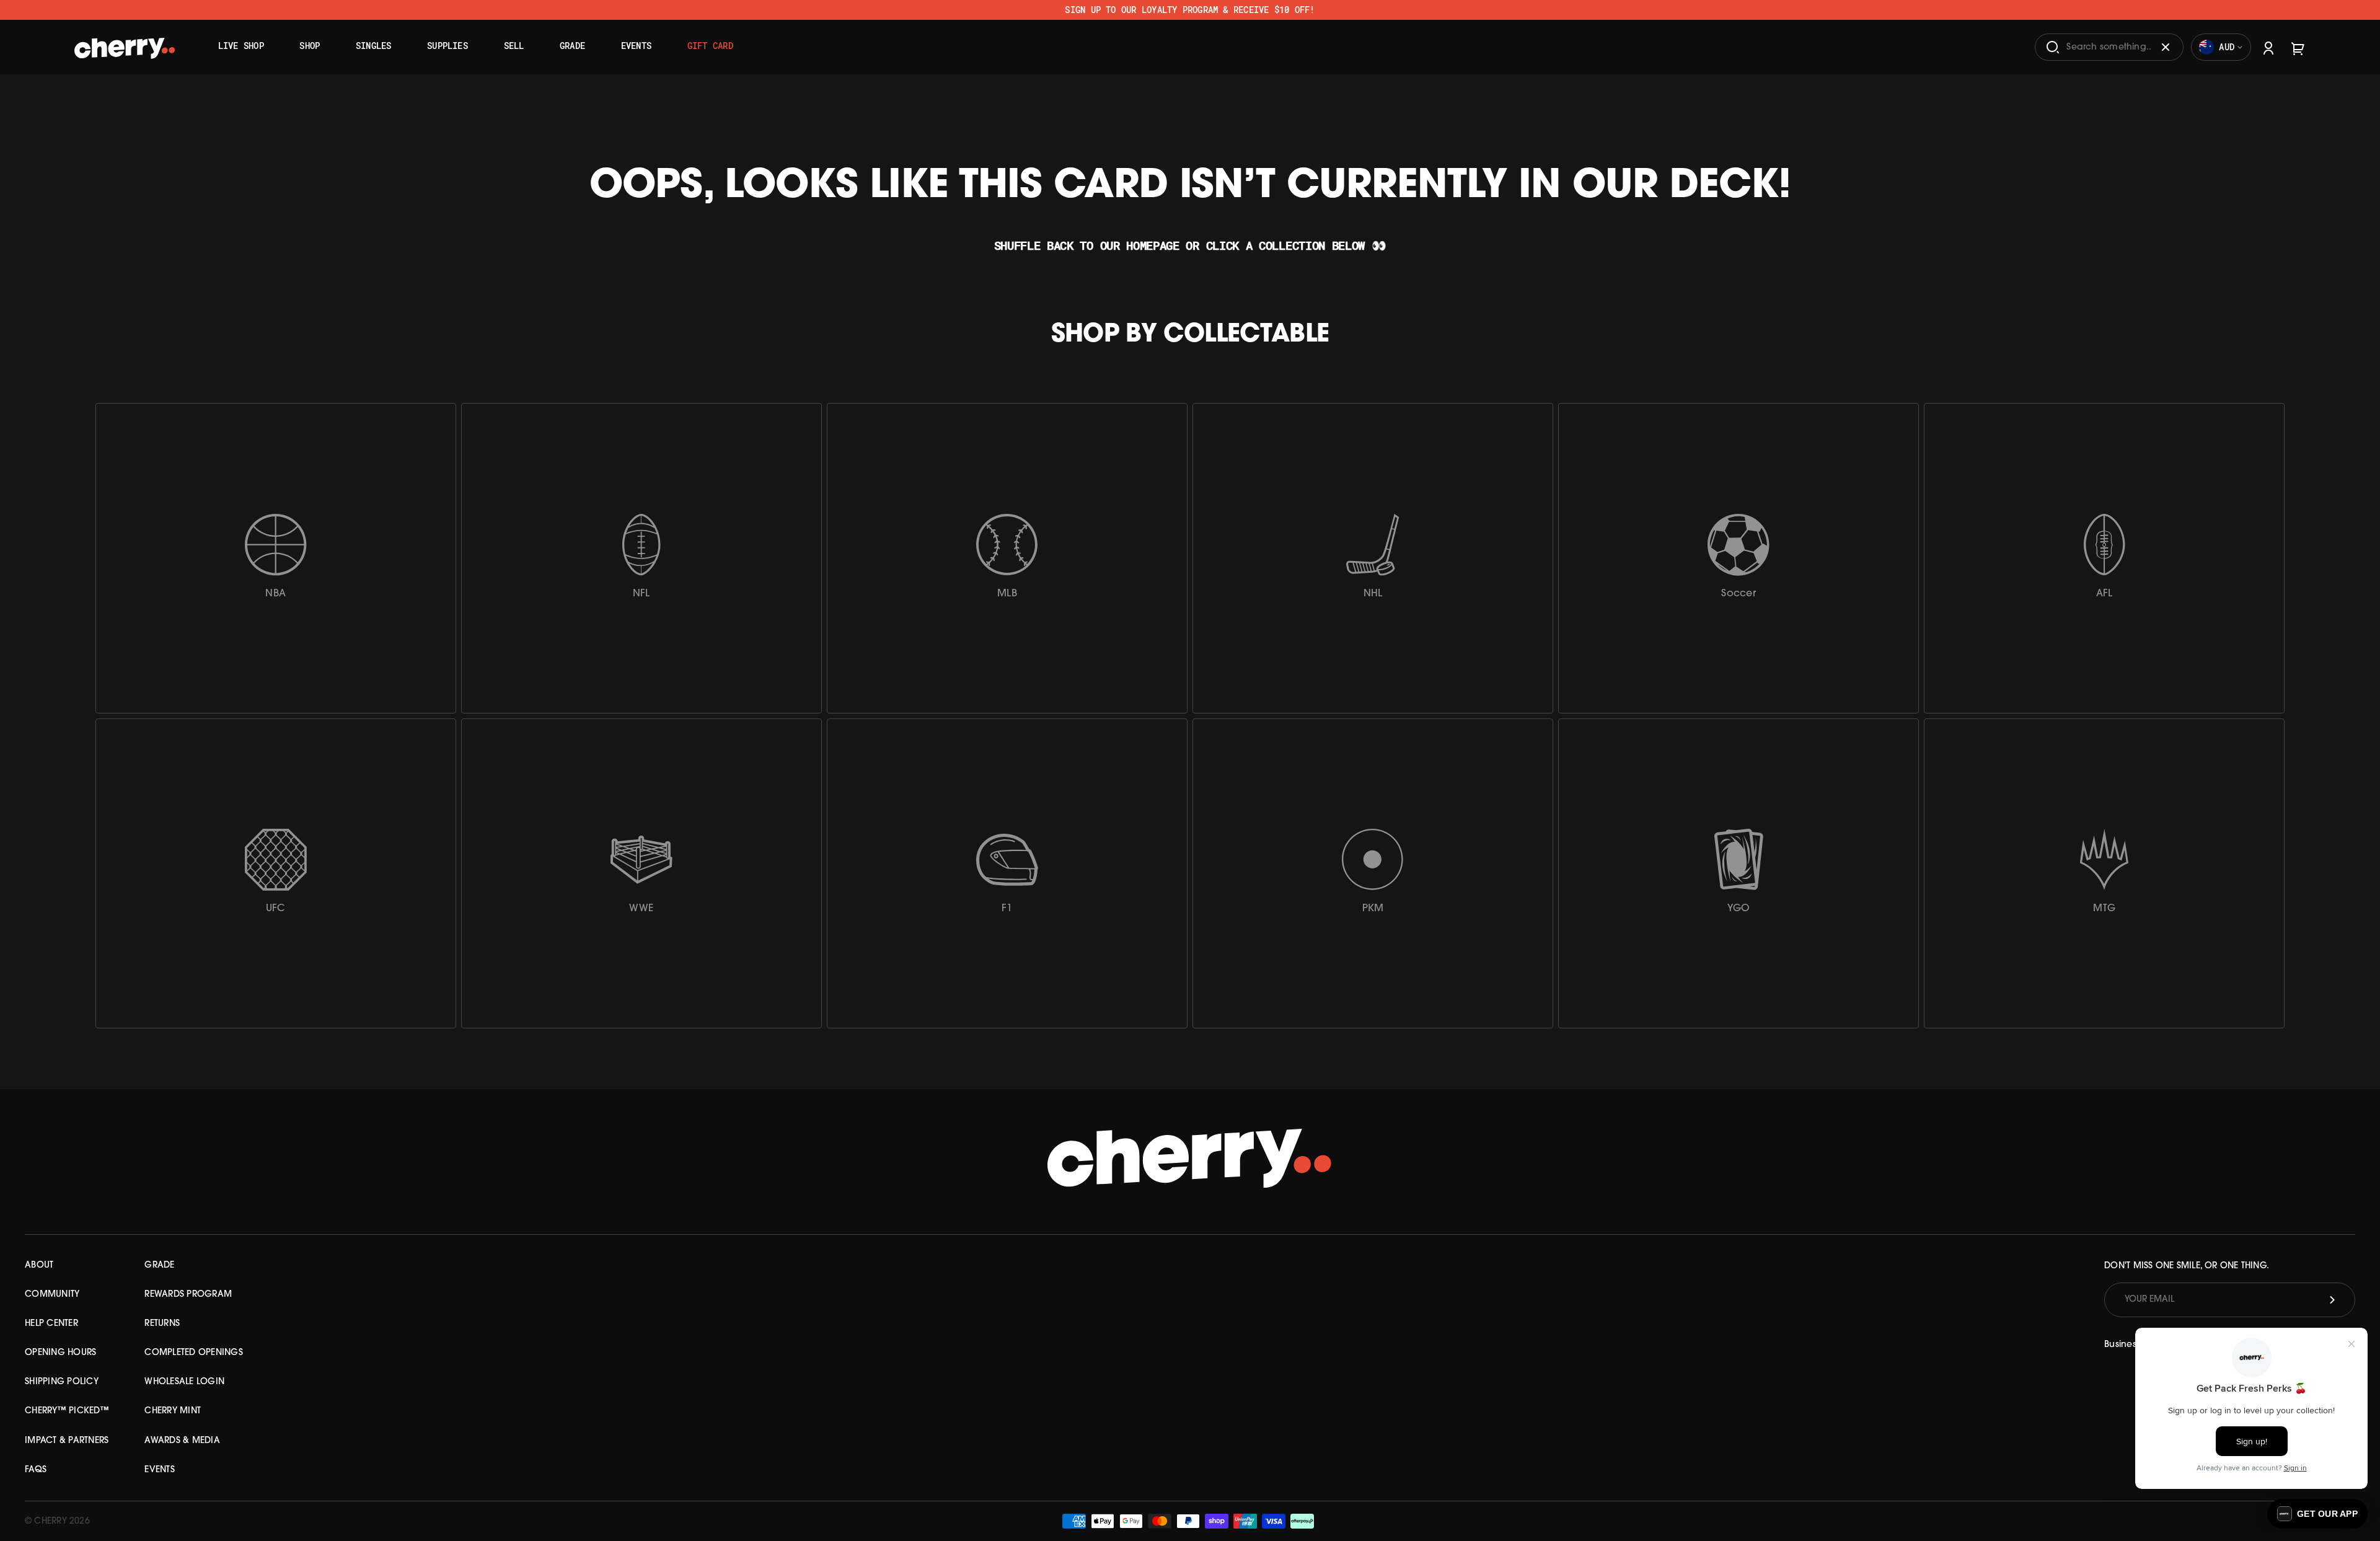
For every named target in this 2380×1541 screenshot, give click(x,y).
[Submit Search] (2053, 47)
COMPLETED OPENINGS (194, 1353)
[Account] (2268, 47)
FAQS (36, 1470)
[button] (2317, 1514)
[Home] (125, 43)
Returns (162, 1324)
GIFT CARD (710, 46)
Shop (310, 46)
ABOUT (39, 1265)
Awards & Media (182, 1441)
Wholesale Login (184, 1382)
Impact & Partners (67, 1441)
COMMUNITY (52, 1295)
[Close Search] (2166, 47)
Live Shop (241, 46)
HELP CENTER (51, 1324)
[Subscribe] (2332, 1300)
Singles (374, 46)
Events (636, 46)
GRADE (159, 1265)
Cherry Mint (173, 1411)
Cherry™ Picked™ (67, 1411)
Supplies (447, 46)
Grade (572, 46)
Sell (514, 46)
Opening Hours (60, 1353)
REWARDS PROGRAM (188, 1295)
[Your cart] (2298, 47)
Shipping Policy (62, 1382)
